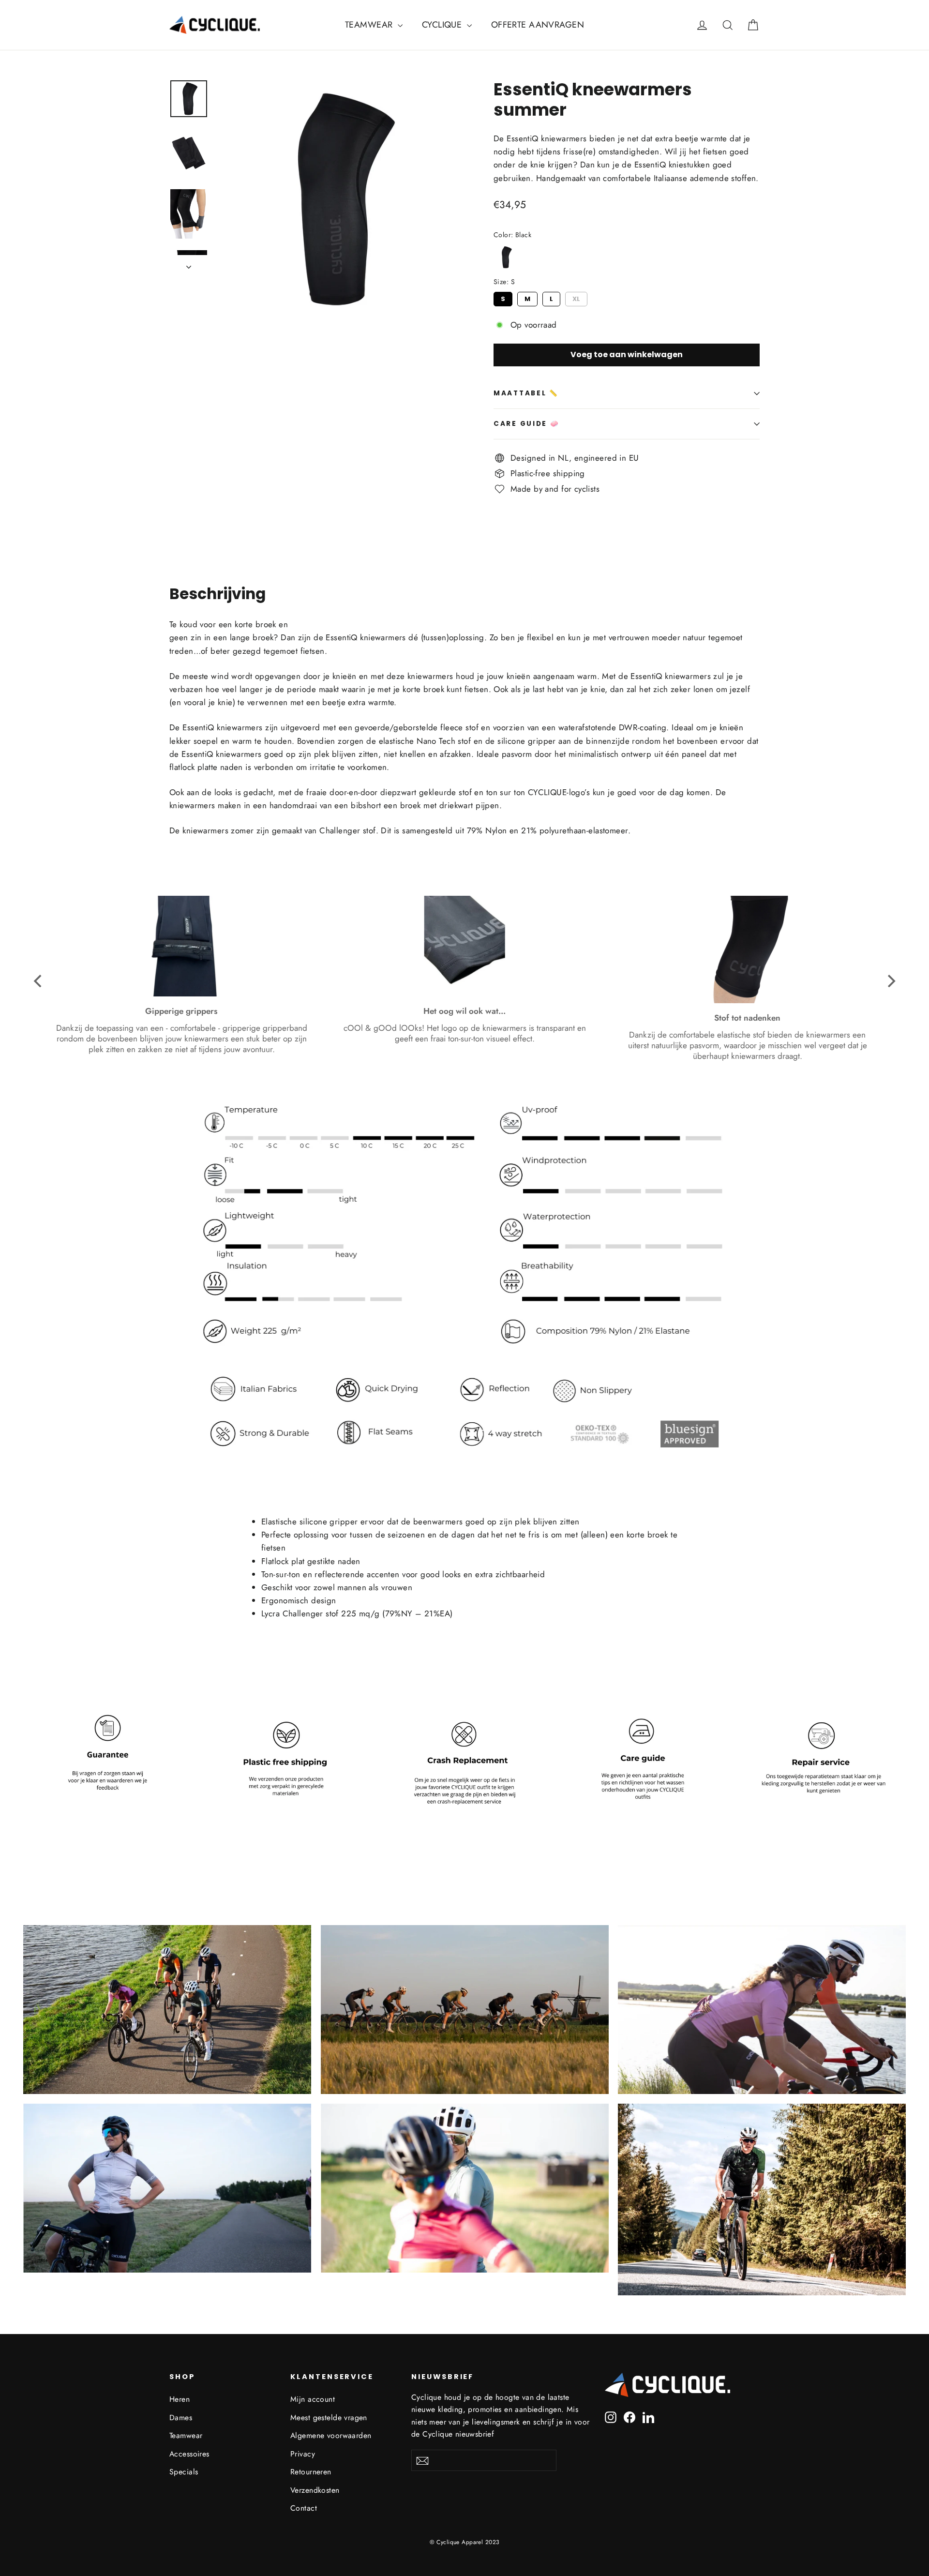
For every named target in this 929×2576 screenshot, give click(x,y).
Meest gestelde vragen (329, 2418)
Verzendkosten (315, 2490)
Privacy (303, 2454)
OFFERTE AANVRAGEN (538, 25)
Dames (181, 2418)
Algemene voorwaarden (331, 2435)
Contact (304, 2508)
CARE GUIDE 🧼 (527, 424)
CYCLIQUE (443, 25)
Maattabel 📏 (526, 393)
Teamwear (186, 2435)
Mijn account (313, 2399)
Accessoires (189, 2454)
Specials (184, 2472)
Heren (180, 2399)
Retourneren (311, 2472)
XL (577, 298)
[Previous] (39, 981)
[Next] (890, 981)
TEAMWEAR (370, 25)
